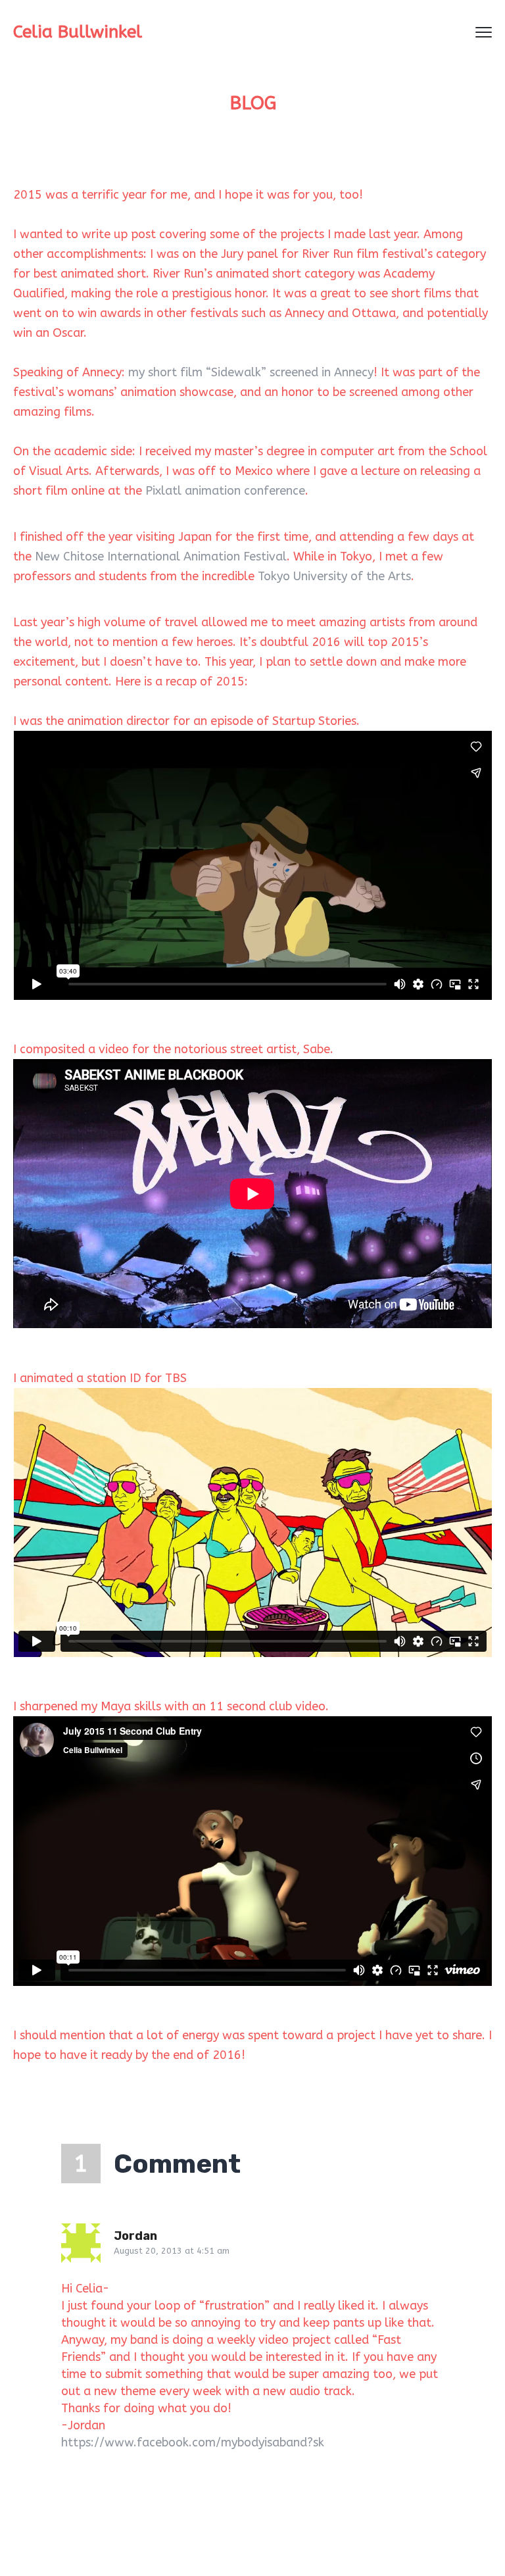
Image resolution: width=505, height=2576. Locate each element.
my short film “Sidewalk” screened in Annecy (251, 372)
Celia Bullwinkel (78, 32)
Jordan (135, 2236)
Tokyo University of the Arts (334, 576)
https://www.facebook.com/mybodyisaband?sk (193, 2442)
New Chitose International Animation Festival (161, 557)
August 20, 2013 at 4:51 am (172, 2251)
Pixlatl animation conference (225, 491)
